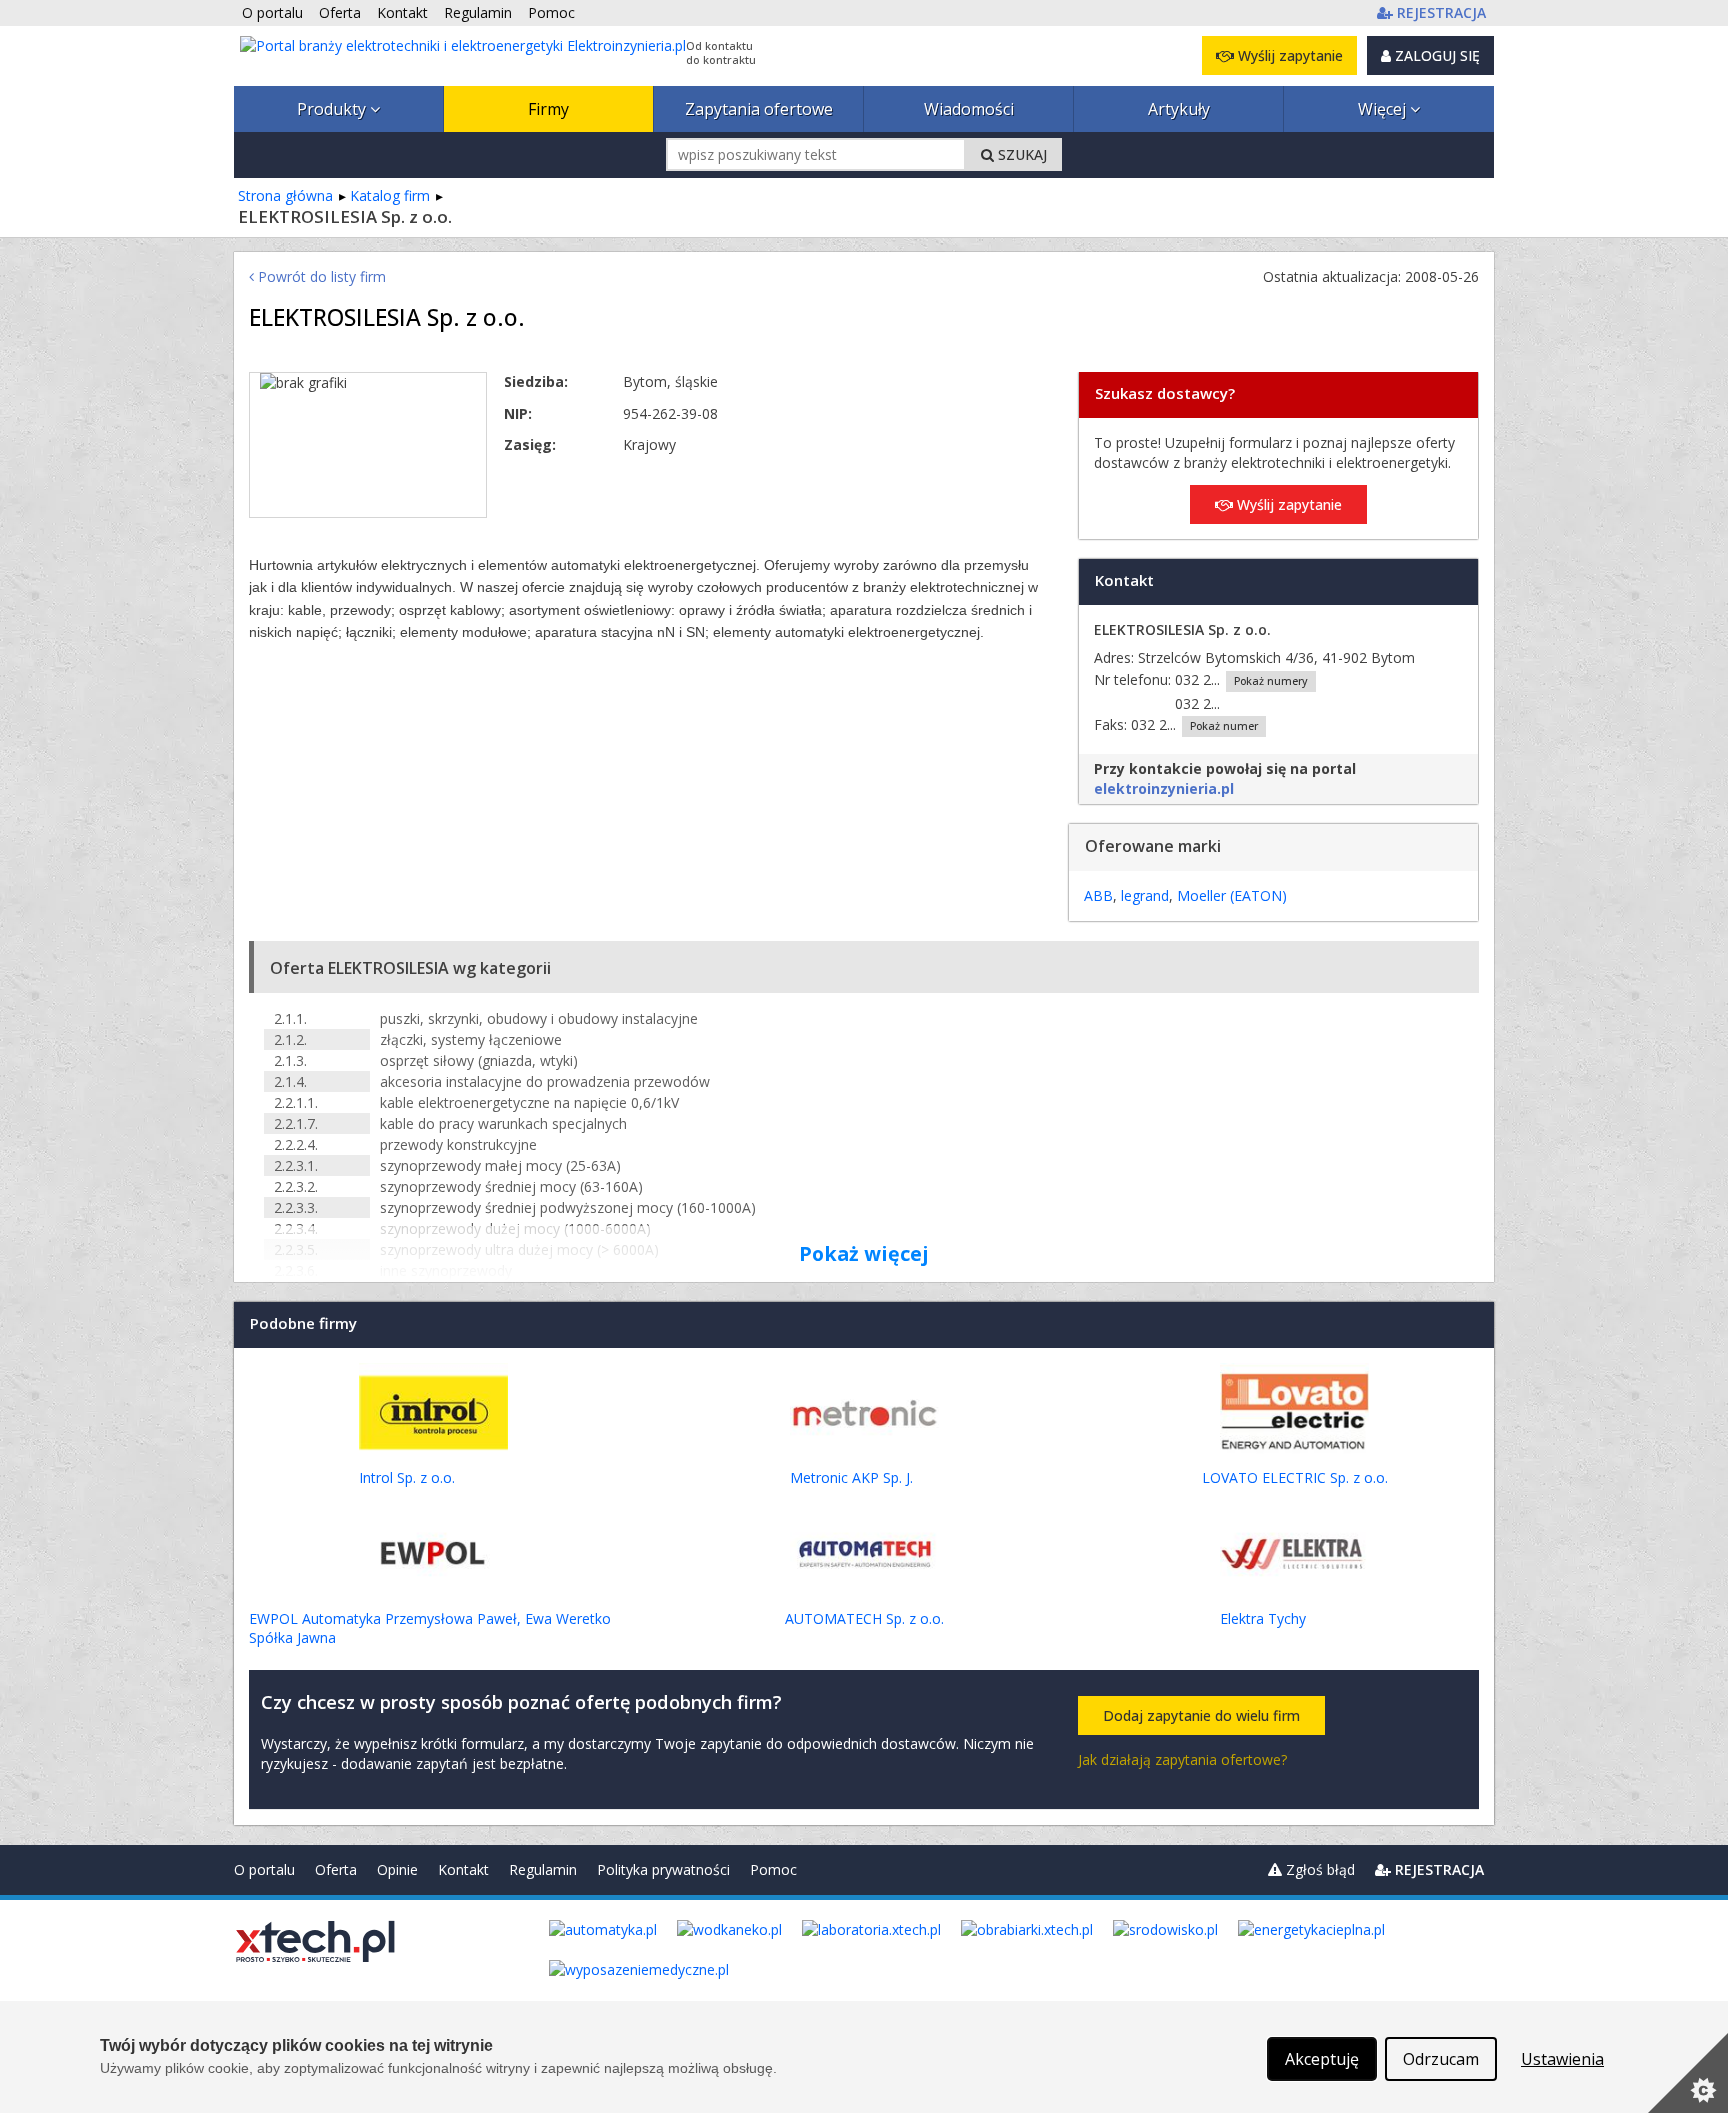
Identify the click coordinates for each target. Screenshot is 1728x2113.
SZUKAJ (1020, 154)
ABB (1098, 895)
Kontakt (463, 1869)
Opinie (397, 1869)
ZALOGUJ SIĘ (1435, 55)
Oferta (336, 1869)
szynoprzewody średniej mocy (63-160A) (511, 1186)
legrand (1145, 895)
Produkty (333, 109)
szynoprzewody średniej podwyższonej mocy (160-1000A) (568, 1207)
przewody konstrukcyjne (458, 1144)
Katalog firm (390, 195)
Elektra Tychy (1263, 1618)
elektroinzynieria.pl (1164, 788)
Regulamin (543, 1869)
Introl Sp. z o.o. (407, 1477)
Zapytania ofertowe (759, 109)
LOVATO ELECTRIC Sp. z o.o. (1295, 1477)
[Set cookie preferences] (1688, 2073)
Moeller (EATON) (1232, 895)
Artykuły (1179, 109)
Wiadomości (969, 109)
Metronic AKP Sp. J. (851, 1477)
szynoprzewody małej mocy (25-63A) (500, 1165)
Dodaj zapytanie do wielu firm (1201, 1715)
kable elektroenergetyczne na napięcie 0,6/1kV (529, 1102)
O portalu (264, 1869)
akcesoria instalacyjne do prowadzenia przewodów (545, 1081)
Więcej (1384, 109)
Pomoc (773, 1869)
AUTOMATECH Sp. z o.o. (864, 1618)
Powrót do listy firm (320, 276)
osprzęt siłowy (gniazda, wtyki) (479, 1060)
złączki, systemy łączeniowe (471, 1039)
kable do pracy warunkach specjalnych (503, 1123)
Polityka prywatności (663, 1869)
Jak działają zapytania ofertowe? (1182, 1759)
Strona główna (285, 195)
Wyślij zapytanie (1288, 55)
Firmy (548, 109)
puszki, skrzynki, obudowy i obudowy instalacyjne (539, 1018)
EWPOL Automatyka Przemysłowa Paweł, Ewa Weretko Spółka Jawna (430, 1628)
